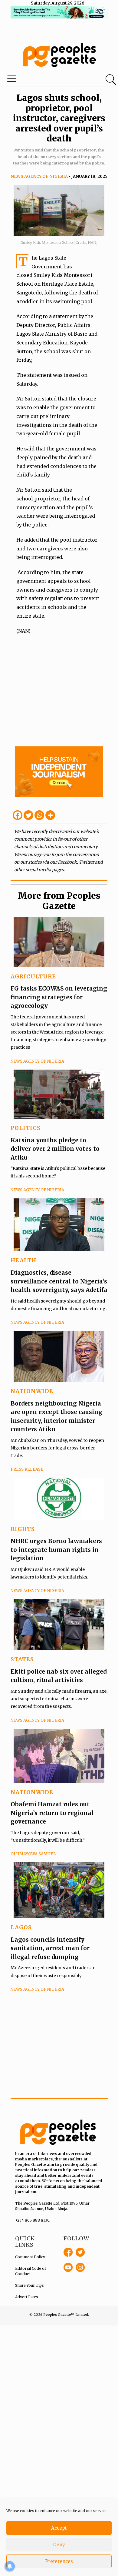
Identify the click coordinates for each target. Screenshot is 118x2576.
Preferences (59, 2561)
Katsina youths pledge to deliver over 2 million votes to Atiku (55, 1149)
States (22, 1659)
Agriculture (33, 976)
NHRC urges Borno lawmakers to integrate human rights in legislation (56, 1550)
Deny (59, 2545)
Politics (26, 1128)
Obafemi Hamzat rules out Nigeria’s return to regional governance (52, 1813)
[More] (50, 815)
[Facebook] (18, 815)
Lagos (21, 1927)
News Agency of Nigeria (39, 176)
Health (23, 1260)
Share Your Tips (29, 2285)
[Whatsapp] (39, 815)
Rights (23, 1529)
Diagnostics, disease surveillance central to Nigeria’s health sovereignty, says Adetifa (59, 1281)
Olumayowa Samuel (33, 1854)
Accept (59, 2528)
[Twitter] (28, 815)
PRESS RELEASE (27, 1469)
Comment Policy (30, 2257)
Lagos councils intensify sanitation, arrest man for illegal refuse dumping (50, 1948)
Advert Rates (27, 2297)
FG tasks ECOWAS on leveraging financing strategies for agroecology (59, 997)
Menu (40, 80)
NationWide (32, 1391)
